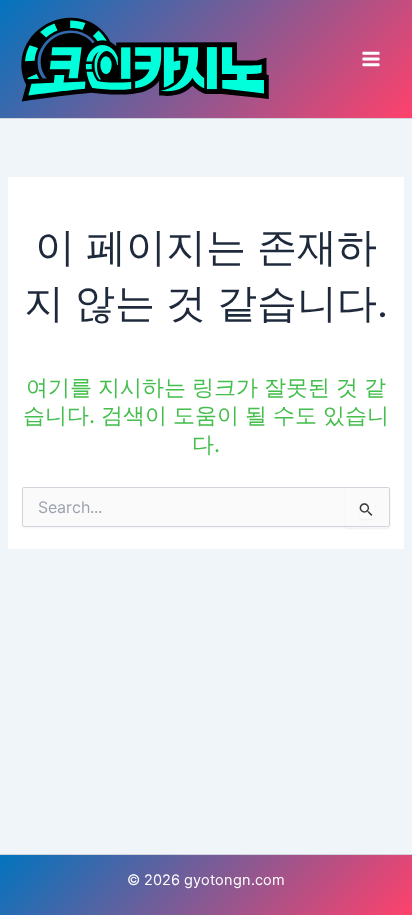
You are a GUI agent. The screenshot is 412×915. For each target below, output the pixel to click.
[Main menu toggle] (371, 59)
